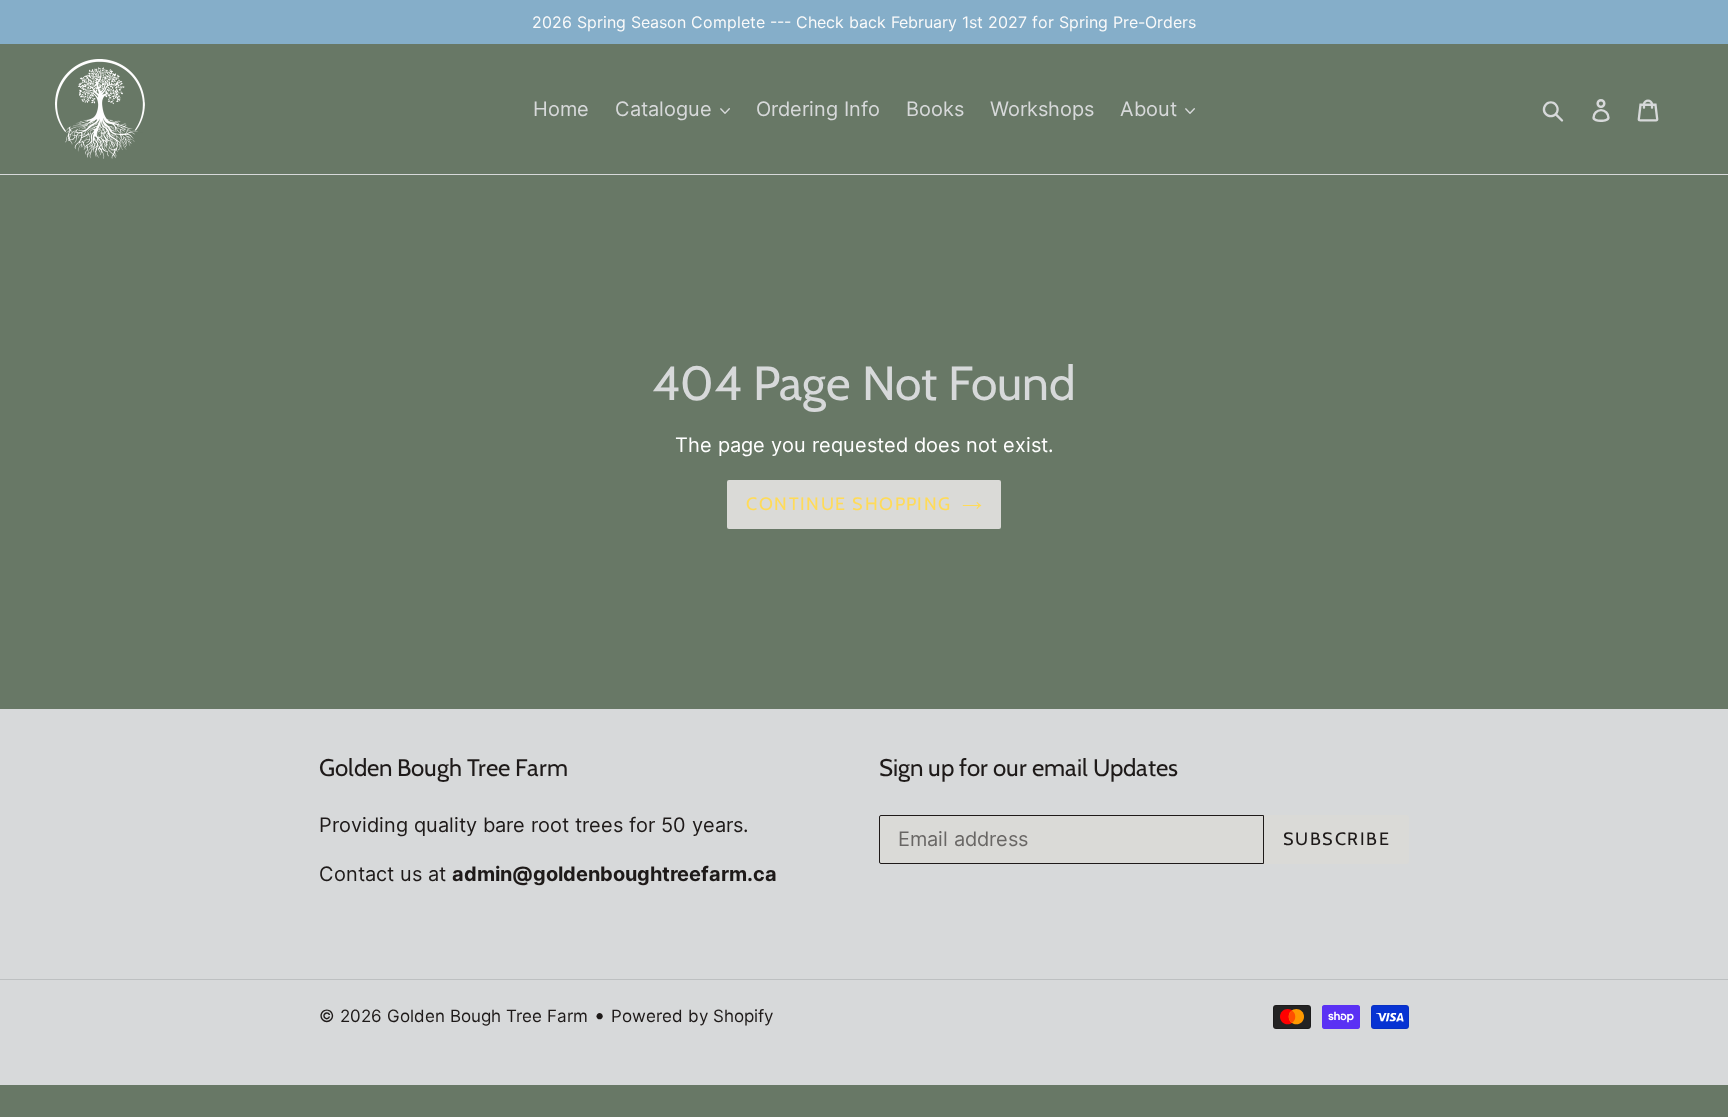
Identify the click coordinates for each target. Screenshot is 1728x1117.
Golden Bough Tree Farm (487, 1016)
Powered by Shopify (692, 1016)
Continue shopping (848, 504)
